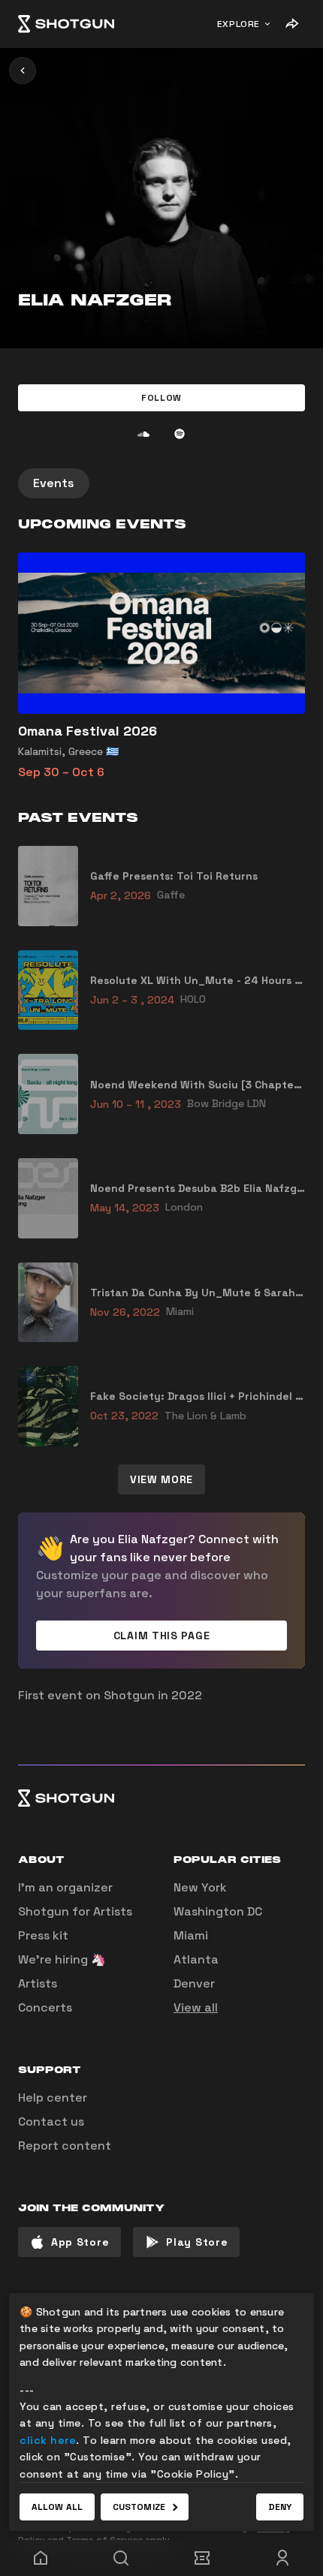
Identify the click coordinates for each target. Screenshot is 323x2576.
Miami (191, 1935)
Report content (65, 2146)
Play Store (197, 2242)
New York (200, 1887)
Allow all (57, 2507)
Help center (53, 2098)
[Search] (122, 2558)
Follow (161, 398)
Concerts (45, 2007)
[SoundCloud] (143, 434)
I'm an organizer (65, 1887)
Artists (38, 1983)
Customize (139, 2507)
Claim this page (162, 1636)
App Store (80, 2242)
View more (161, 1479)
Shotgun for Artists (75, 1911)
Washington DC (218, 1911)
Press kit (43, 1935)
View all (196, 2007)
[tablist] (161, 483)
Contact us (51, 2122)
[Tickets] (202, 2558)
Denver (194, 1983)
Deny (280, 2507)
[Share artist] (291, 24)
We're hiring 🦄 (62, 1959)
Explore (238, 24)
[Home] (66, 24)
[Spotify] (180, 434)
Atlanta (196, 1959)
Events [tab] (54, 483)
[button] (161, 398)
